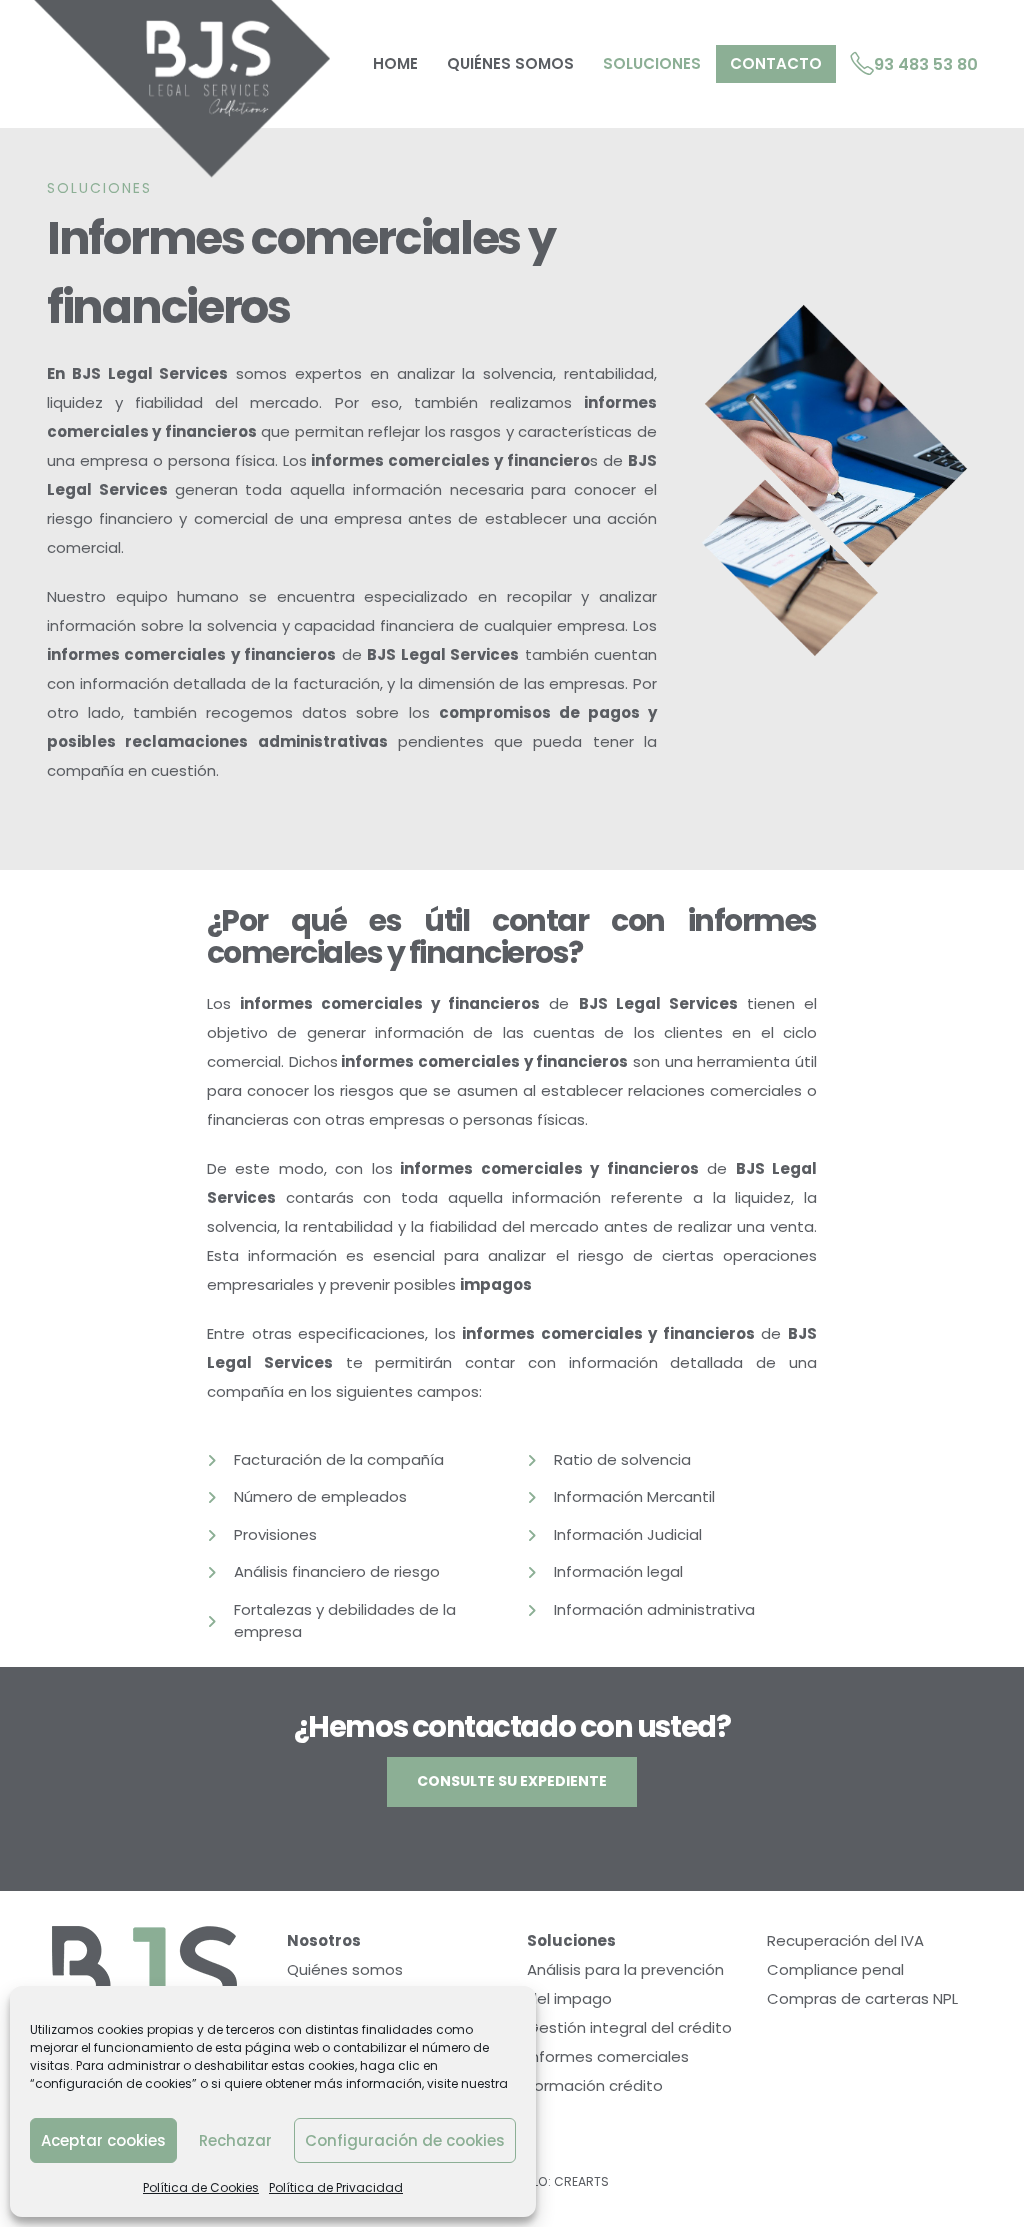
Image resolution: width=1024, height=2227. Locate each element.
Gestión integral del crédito (629, 2027)
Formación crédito (595, 2085)
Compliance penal (835, 1969)
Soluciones (652, 63)
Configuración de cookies (405, 2140)
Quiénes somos (510, 63)
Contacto (776, 63)
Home (395, 63)
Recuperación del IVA (845, 1940)
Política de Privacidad (336, 2187)
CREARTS (581, 2181)
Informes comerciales (608, 2056)
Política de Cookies (201, 2187)
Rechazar (235, 2140)
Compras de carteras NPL (862, 1998)
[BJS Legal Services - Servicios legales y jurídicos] (180, 88)
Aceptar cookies (103, 2140)
